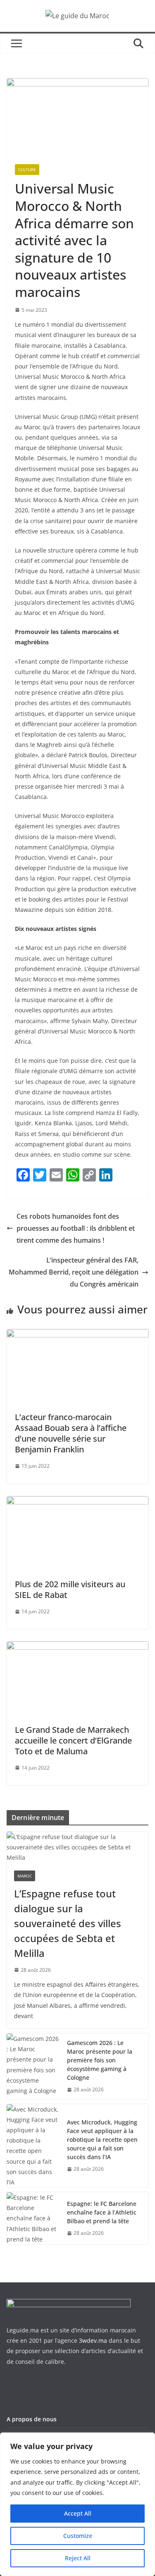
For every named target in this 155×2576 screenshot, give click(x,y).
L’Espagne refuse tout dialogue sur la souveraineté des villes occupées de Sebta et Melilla (68, 1923)
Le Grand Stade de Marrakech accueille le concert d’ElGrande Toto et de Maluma (73, 1740)
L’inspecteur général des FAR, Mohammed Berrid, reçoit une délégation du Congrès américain (74, 1272)
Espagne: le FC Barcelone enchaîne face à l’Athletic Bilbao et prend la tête (102, 2212)
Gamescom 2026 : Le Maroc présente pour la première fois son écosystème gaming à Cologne (100, 2060)
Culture (27, 170)
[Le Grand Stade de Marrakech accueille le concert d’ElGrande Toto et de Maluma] (77, 1647)
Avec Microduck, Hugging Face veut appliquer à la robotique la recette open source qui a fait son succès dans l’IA (102, 2139)
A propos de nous (32, 2419)
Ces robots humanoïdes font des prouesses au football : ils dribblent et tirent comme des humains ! (76, 1228)
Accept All (78, 2513)
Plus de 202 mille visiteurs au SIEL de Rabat (70, 1589)
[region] (77, 2504)
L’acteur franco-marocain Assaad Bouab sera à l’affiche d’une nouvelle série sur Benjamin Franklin (71, 1433)
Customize (78, 2536)
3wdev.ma (93, 2340)
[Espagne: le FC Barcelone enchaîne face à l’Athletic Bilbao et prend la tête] (33, 2218)
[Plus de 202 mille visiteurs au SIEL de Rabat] (77, 1502)
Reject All (78, 2558)
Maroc (25, 1876)
